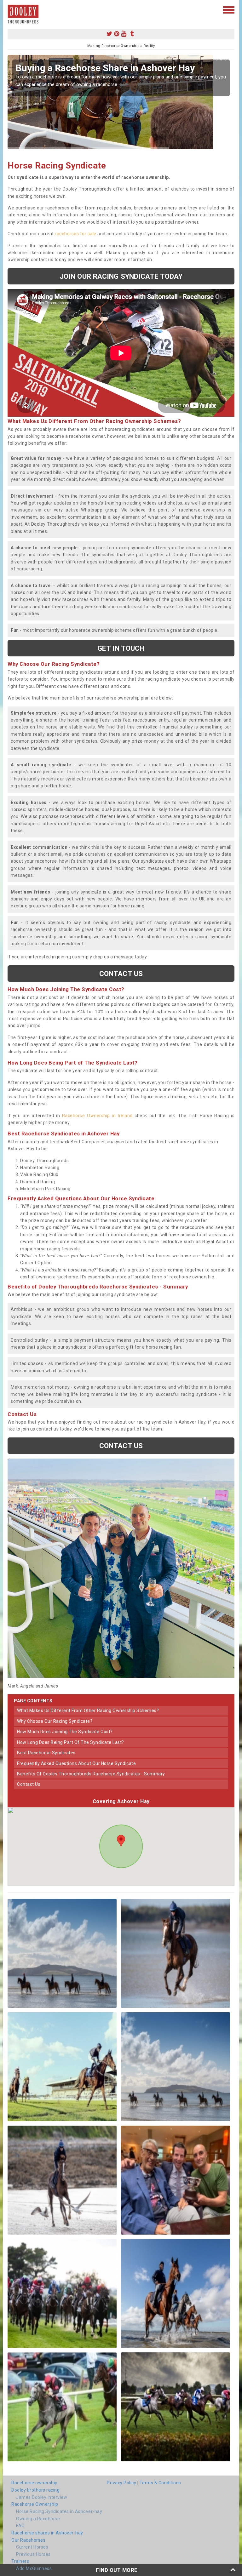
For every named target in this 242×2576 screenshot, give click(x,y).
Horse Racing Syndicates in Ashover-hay (59, 2511)
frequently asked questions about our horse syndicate (76, 1763)
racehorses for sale (76, 234)
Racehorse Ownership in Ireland (97, 1116)
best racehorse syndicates (46, 1753)
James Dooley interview (42, 2497)
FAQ (20, 2526)
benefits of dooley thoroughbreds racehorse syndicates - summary (91, 1774)
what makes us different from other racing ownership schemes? (88, 1711)
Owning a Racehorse (38, 2519)
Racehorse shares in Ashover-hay (47, 2533)
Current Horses (32, 2547)
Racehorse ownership (35, 2483)
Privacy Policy (121, 2483)
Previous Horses (33, 2554)
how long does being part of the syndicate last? (71, 1742)
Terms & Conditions (160, 2483)
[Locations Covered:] (11, 9)
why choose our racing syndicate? (55, 1721)
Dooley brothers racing (35, 2490)
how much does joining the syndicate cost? (65, 1732)
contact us (29, 1784)
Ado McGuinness (34, 2568)
